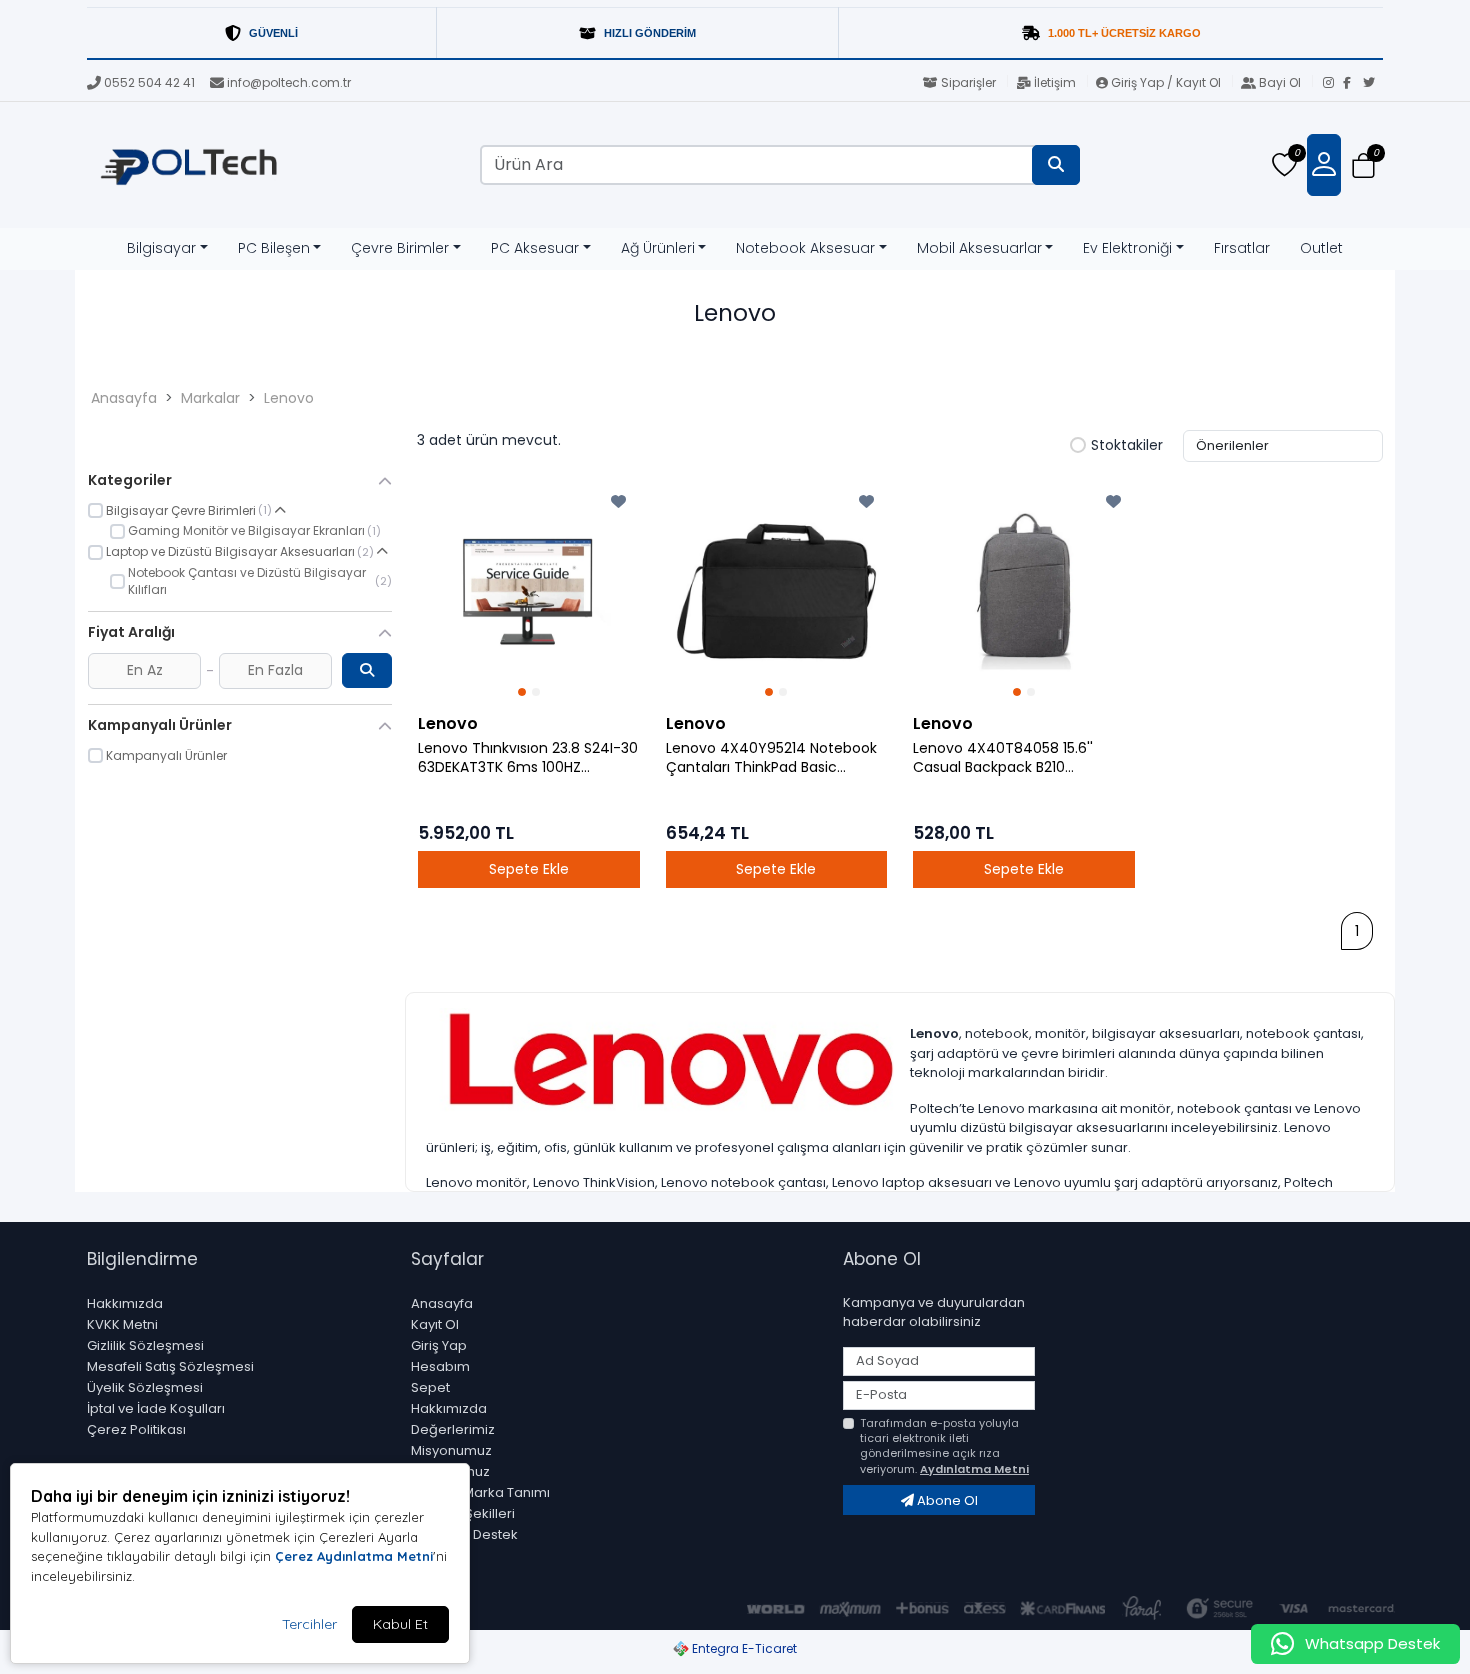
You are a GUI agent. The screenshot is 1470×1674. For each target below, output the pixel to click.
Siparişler (968, 82)
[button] (1363, 165)
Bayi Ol (1280, 82)
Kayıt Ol (435, 1324)
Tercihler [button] (309, 1624)
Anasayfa (124, 398)
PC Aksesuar (535, 248)
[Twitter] (1373, 84)
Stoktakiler (1127, 446)
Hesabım (440, 1366)
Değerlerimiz (453, 1429)
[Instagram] (1333, 84)
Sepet (430, 1387)
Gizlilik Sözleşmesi (145, 1345)
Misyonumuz (451, 1450)
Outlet (1321, 248)
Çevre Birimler (400, 248)
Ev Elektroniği (1127, 248)
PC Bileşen (274, 248)
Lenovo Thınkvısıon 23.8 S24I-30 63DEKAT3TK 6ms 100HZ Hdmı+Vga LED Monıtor (528, 758)
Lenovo (289, 398)
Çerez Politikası (136, 1429)
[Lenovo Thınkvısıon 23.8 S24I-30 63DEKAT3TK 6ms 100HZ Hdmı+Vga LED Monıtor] (529, 592)
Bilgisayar (161, 248)
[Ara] (1056, 165)
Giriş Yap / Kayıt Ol (1166, 82)
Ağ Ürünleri (658, 248)
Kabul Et (400, 1624)
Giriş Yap (439, 1345)
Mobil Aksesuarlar (979, 248)
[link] (735, 33)
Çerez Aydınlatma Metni (354, 1556)
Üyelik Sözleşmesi (145, 1387)
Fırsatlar (1242, 248)
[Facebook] (1353, 84)
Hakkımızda (125, 1303)
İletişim (1055, 82)
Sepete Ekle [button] (529, 869)
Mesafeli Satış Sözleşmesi (170, 1366)
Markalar (210, 398)
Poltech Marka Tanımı (480, 1492)
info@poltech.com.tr (289, 82)
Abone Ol (946, 1500)
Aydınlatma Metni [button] (974, 1469)
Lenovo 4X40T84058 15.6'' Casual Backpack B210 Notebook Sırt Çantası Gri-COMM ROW (1004, 758)
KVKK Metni (122, 1324)
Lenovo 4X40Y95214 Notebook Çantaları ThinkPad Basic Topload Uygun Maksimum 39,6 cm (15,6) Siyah (775, 758)
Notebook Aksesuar (805, 248)
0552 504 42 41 (149, 82)
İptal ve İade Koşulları (156, 1408)
